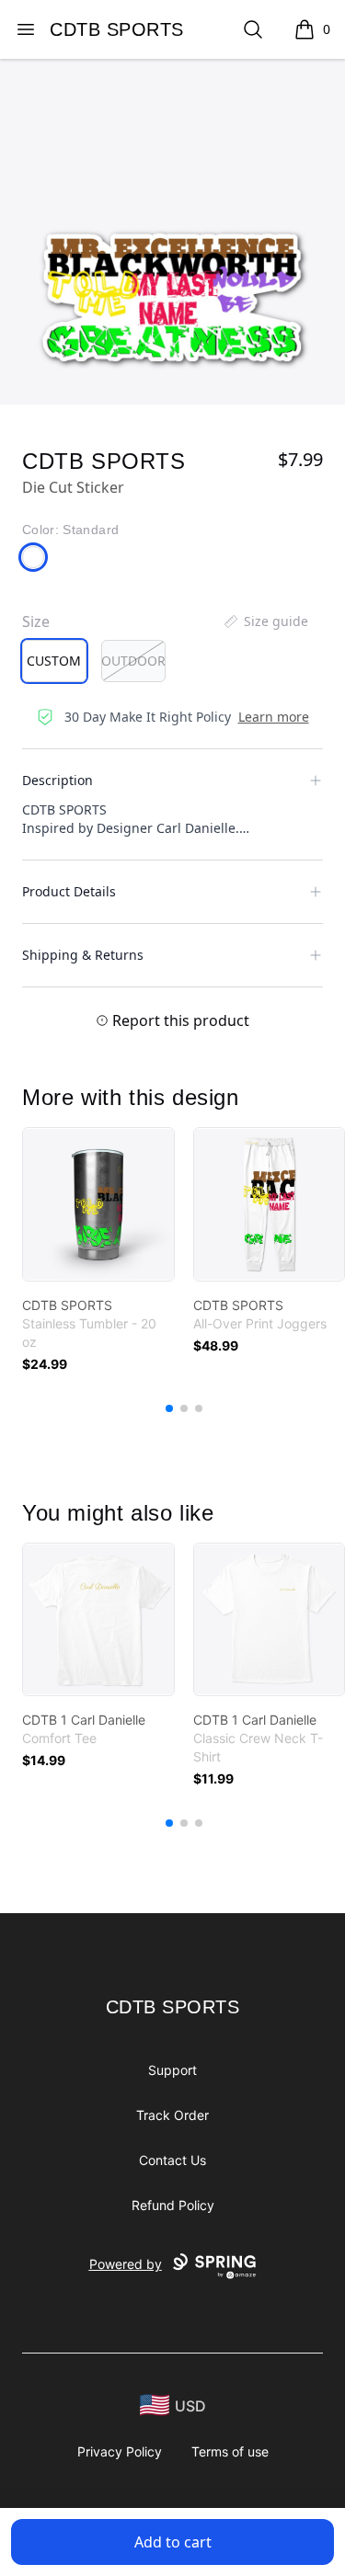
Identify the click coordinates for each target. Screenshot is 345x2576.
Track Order (172, 2115)
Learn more (274, 717)
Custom (54, 661)
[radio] (54, 661)
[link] (98, 1204)
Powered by (126, 2264)
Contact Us (172, 2160)
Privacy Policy (120, 2451)
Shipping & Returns (83, 955)
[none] (265, 621)
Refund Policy (173, 2205)
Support (172, 2070)
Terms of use (230, 2451)
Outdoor (133, 661)
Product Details (69, 891)
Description (57, 780)
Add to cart (173, 2542)
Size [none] (36, 621)
